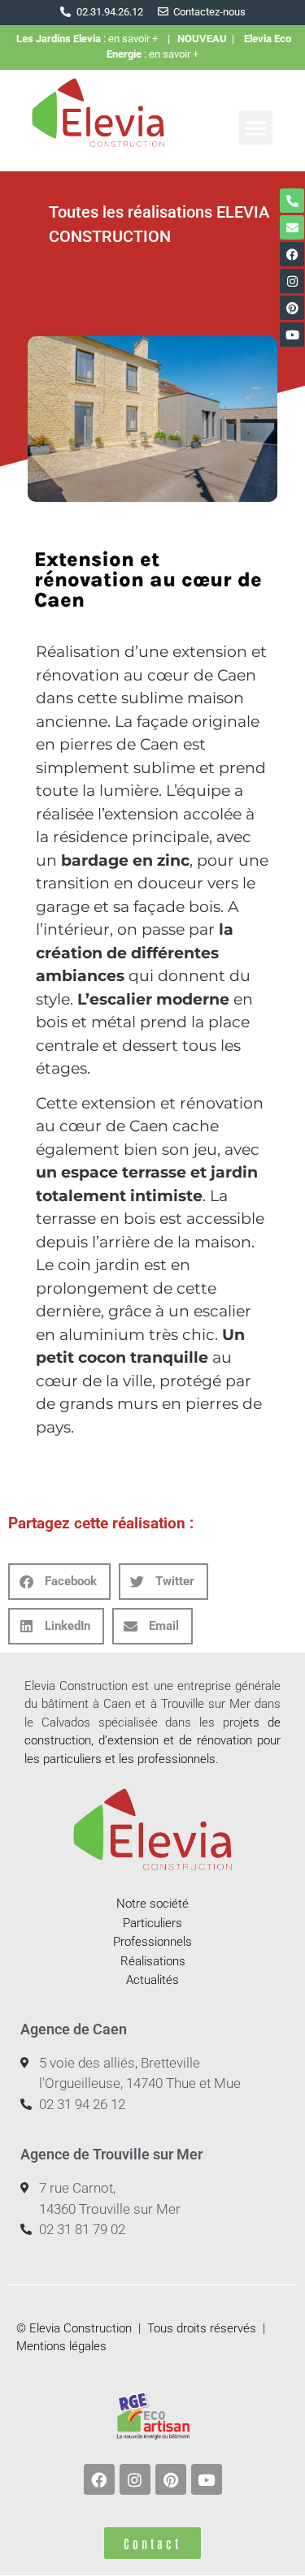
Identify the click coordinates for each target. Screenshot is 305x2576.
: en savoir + (92, 39)
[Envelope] (292, 227)
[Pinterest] (292, 308)
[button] (255, 128)
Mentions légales (61, 2346)
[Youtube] (292, 335)
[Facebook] (292, 254)
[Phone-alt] (292, 201)
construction (58, 1740)
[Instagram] (292, 281)
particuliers (72, 1759)
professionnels (176, 1759)
